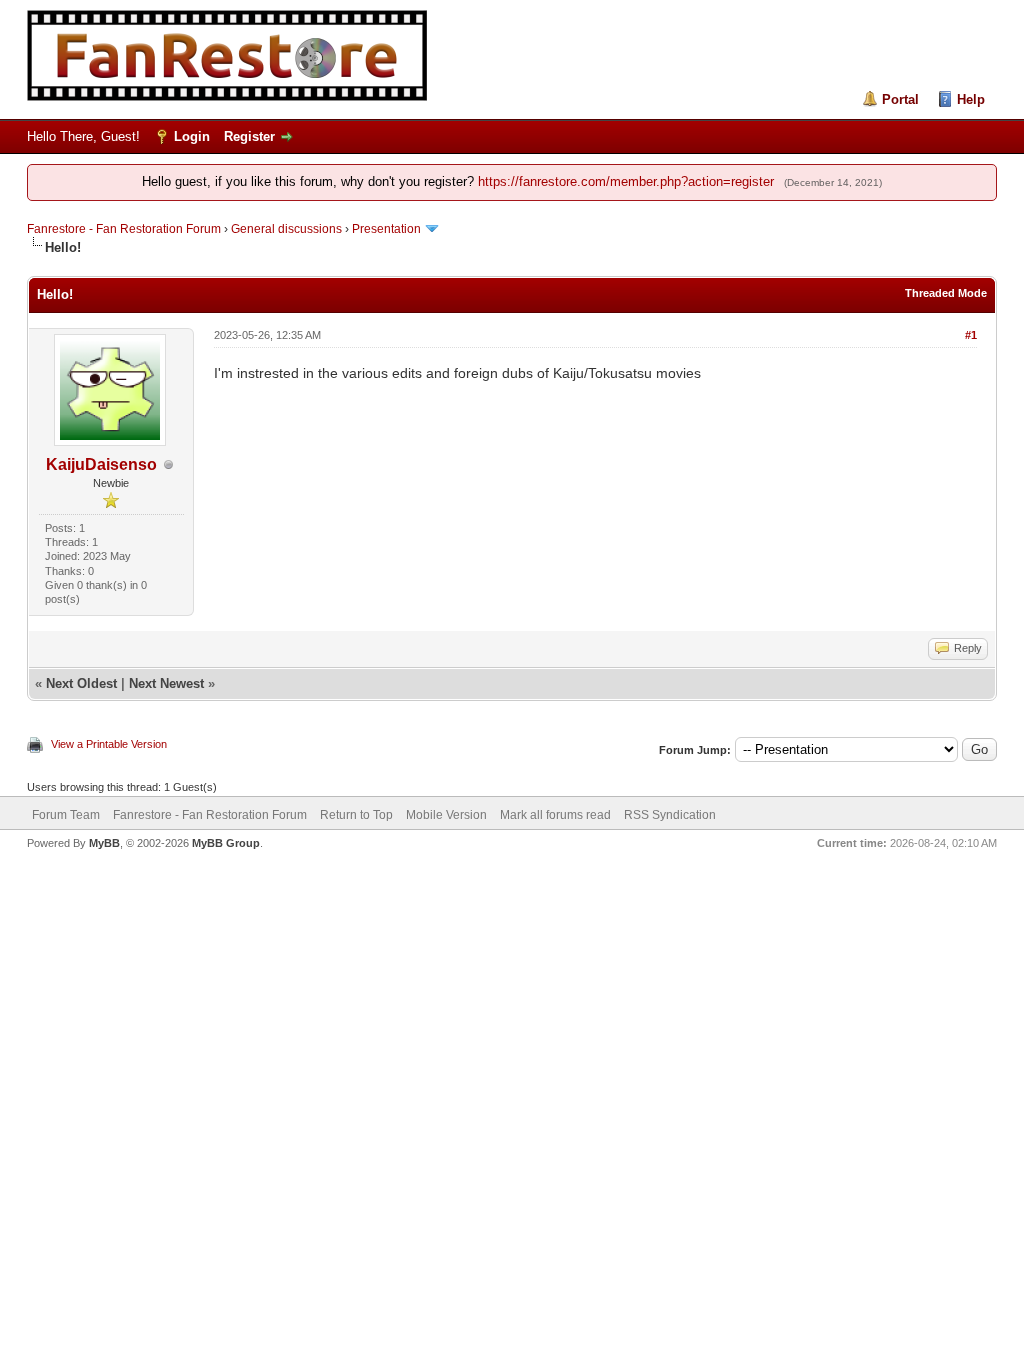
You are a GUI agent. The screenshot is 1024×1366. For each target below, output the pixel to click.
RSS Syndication (670, 815)
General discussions (286, 229)
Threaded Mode (946, 293)
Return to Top (356, 815)
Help (971, 99)
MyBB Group (226, 843)
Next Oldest (81, 683)
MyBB (104, 843)
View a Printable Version (109, 744)
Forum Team (66, 815)
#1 (971, 335)
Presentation (386, 229)
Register (249, 136)
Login (192, 136)
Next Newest (166, 683)
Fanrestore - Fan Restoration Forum (124, 229)
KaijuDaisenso (101, 464)
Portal (900, 99)
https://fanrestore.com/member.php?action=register (626, 181)
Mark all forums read (555, 815)
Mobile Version (446, 815)
